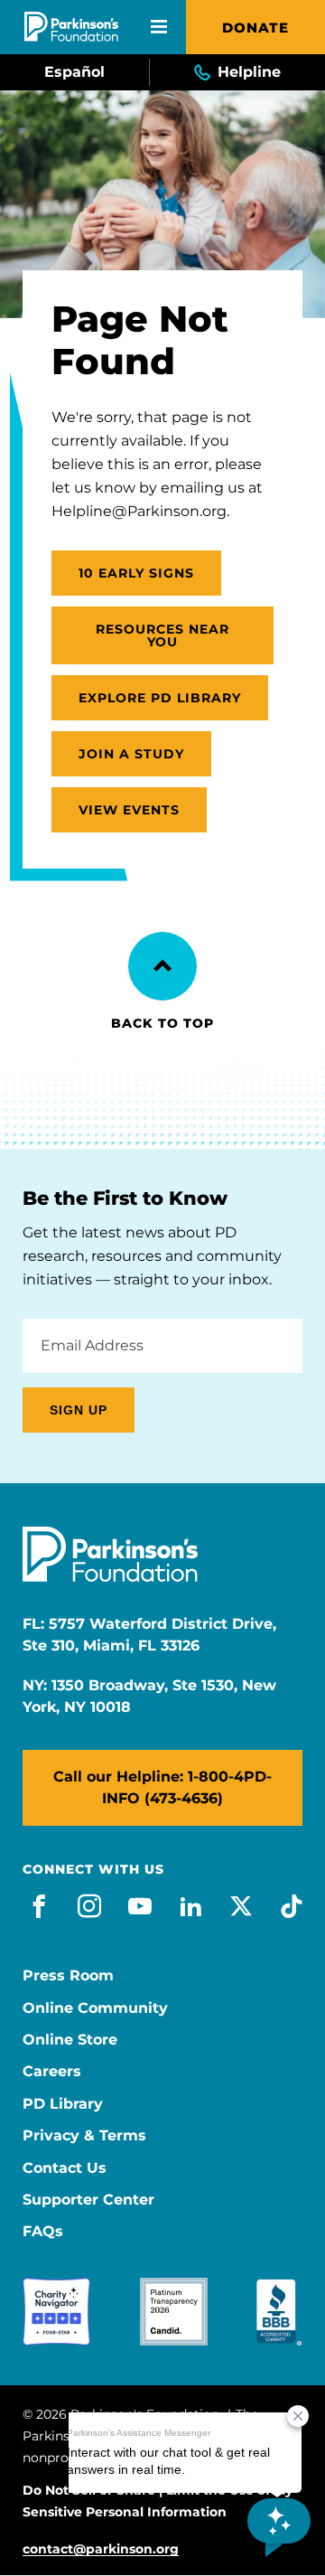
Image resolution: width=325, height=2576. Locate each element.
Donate (255, 28)
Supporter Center (88, 2200)
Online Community (95, 2008)
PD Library (63, 2104)
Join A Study (131, 754)
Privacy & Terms (84, 2136)
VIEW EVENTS (129, 810)
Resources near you (162, 635)
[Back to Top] (162, 966)
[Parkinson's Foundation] (71, 27)
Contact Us (65, 2168)
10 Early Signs (136, 573)
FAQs (43, 2232)
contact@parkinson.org (101, 2549)
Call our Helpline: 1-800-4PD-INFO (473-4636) (162, 1787)
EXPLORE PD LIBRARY (160, 698)
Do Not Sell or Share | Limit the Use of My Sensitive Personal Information (158, 2501)
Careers (52, 2072)
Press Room (68, 1976)
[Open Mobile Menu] (159, 27)
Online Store (70, 2040)
